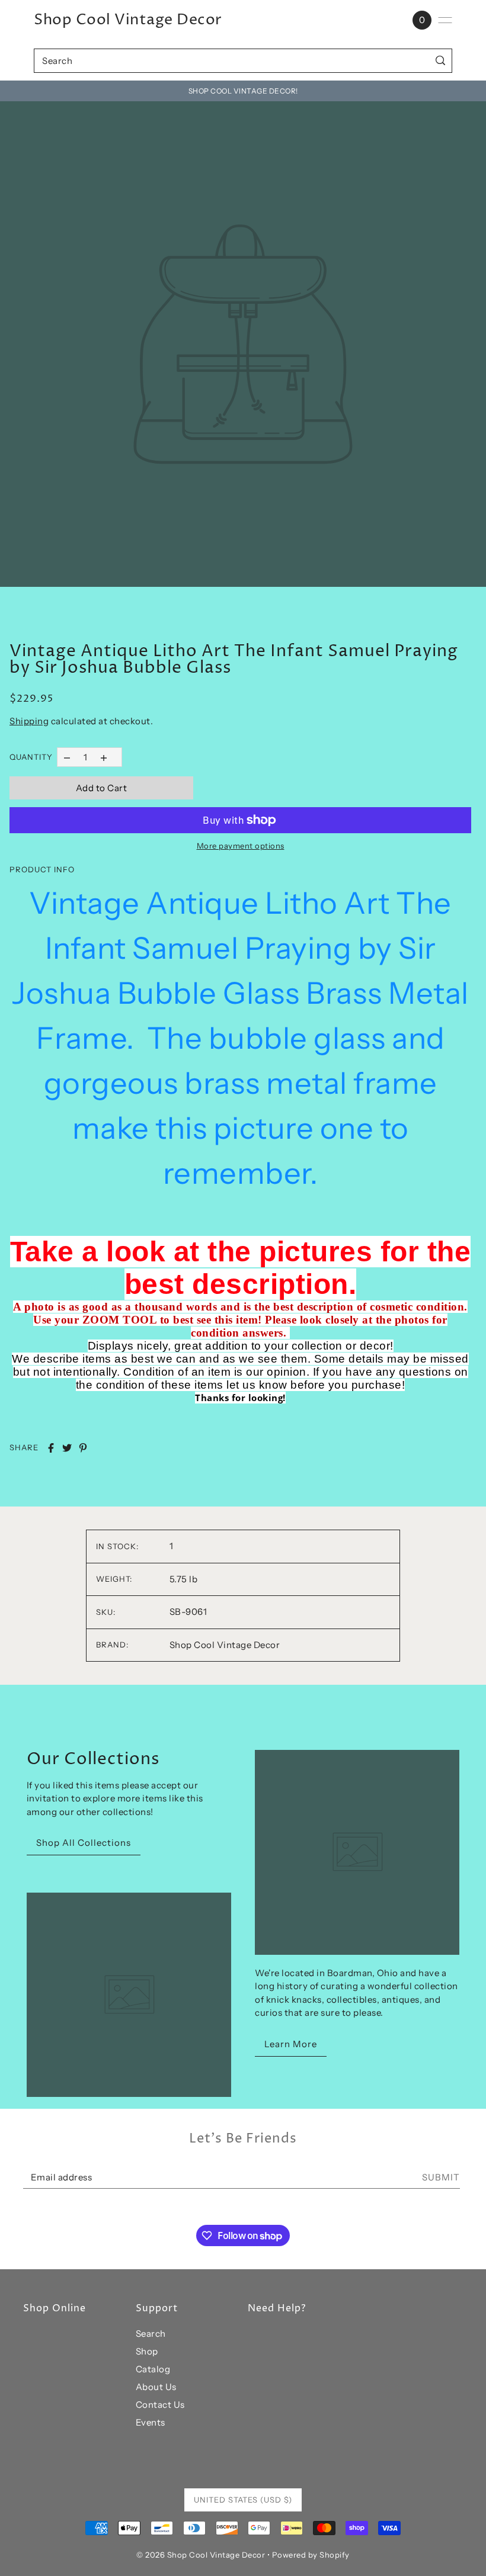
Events (151, 2422)
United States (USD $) (243, 2500)
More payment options (241, 846)
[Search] (441, 61)
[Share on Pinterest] (83, 1448)
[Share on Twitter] (67, 1448)
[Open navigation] (445, 20)
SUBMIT (441, 2177)
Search (151, 2334)
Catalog (153, 2369)
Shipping (29, 721)
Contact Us (160, 2405)
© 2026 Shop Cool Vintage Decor (201, 2555)
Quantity (31, 757)
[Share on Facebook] (51, 1448)
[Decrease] (67, 757)
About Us (156, 2387)
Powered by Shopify (311, 2555)
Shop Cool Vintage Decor (128, 20)
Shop (147, 2351)
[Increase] (104, 757)
